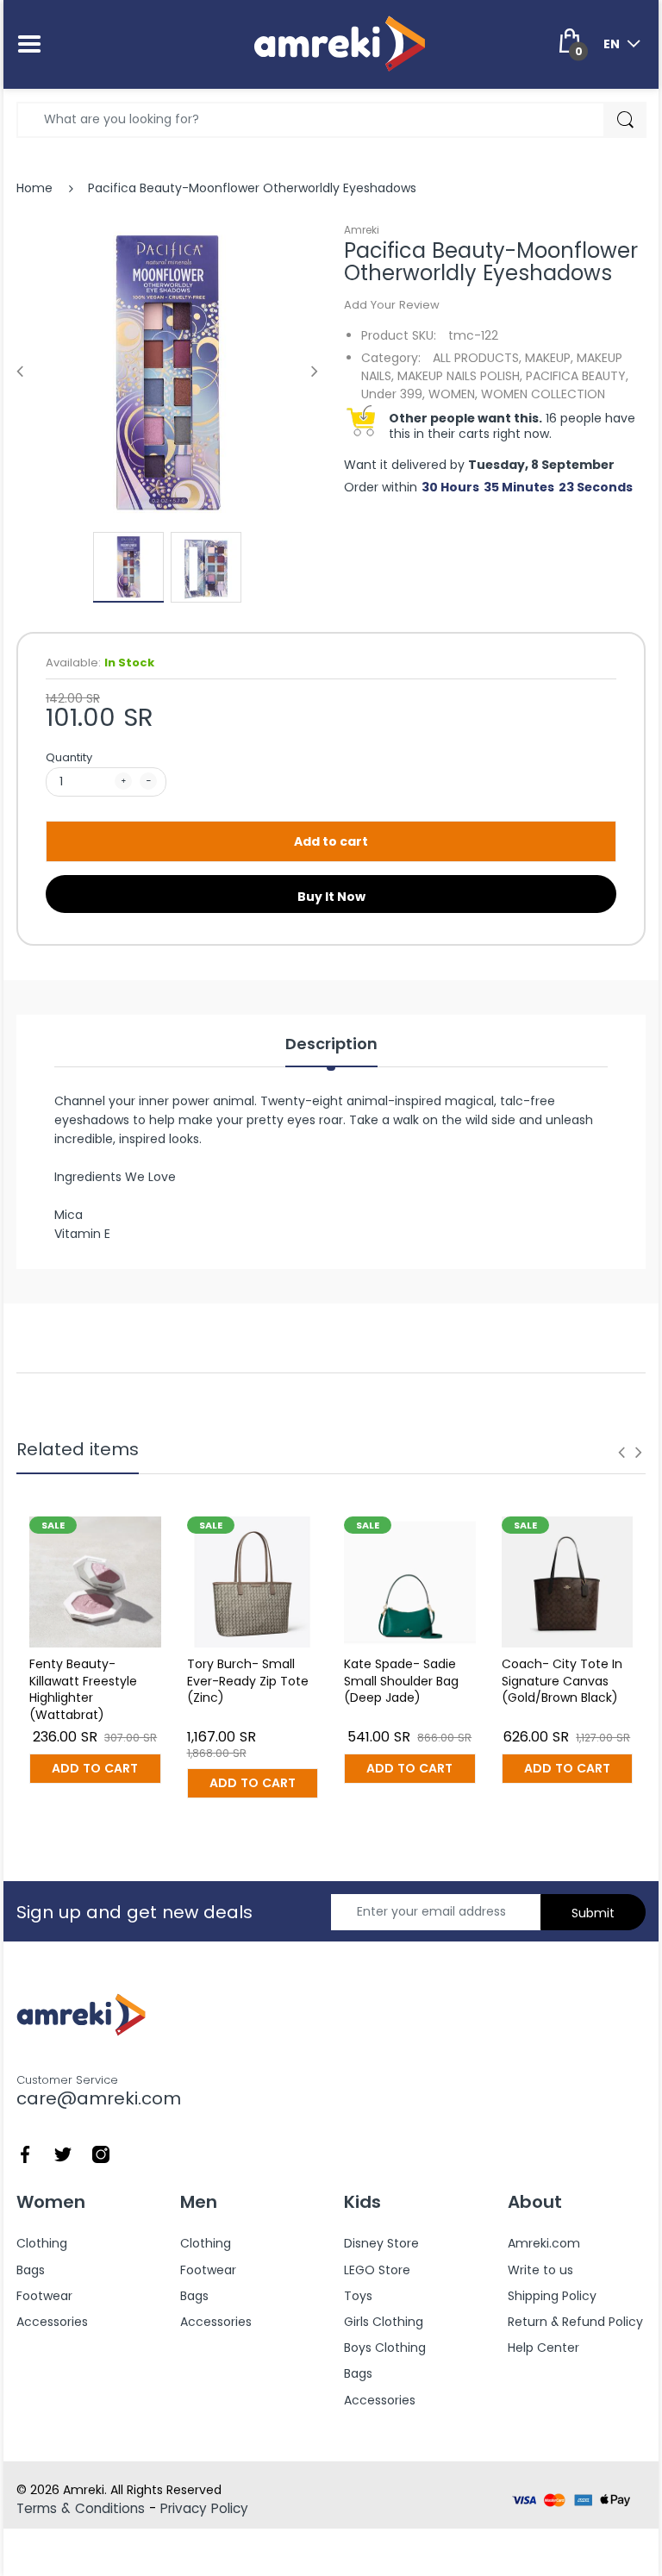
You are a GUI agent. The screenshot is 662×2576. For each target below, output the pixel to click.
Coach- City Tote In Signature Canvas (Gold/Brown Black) (562, 1681)
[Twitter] (63, 2153)
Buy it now (331, 897)
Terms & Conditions (81, 2508)
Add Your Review (392, 305)
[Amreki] (340, 43)
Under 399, (393, 394)
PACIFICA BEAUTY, (577, 376)
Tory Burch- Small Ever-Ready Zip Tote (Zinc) (248, 1681)
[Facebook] (25, 2153)
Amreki (362, 230)
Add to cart (331, 841)
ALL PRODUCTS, (477, 358)
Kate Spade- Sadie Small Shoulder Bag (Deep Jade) (401, 1681)
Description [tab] (331, 1044)
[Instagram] (101, 2153)
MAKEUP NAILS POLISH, (460, 376)
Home (34, 188)
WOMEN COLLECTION (543, 394)
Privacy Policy (204, 2508)
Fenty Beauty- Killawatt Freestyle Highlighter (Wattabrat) (83, 1689)
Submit (593, 1913)
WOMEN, (453, 394)
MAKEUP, (549, 358)
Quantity (69, 757)
